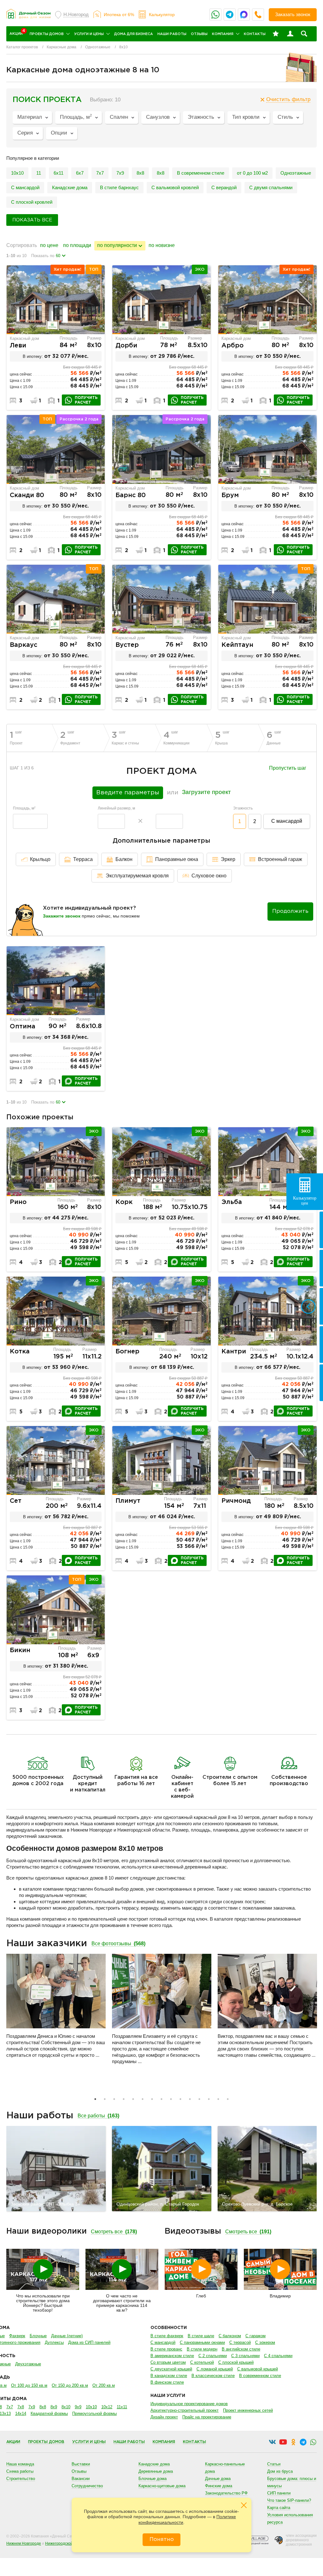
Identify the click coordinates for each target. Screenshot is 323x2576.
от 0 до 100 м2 (252, 173)
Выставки (81, 2464)
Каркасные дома (62, 47)
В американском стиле (172, 2356)
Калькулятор (162, 15)
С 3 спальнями (245, 2356)
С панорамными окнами (202, 2342)
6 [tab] (143, 2099)
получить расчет (86, 400)
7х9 (120, 173)
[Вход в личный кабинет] (290, 34)
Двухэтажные (28, 2364)
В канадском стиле (169, 2376)
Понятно (162, 2540)
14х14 (21, 2413)
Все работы (98, 2116)
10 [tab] (180, 2099)
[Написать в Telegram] (230, 15)
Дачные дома (218, 2479)
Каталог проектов (22, 47)
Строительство (21, 2479)
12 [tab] (199, 2099)
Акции (13, 2442)
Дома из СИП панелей (89, 2342)
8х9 (54, 2407)
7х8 (21, 2407)
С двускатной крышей (171, 2369)
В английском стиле (241, 2349)
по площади (77, 245)
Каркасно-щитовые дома (162, 2486)
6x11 (59, 173)
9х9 (78, 2407)
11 (39, 173)
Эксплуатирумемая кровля (137, 876)
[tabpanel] (56, 2008)
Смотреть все (114, 2232)
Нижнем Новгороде (24, 2543)
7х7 (100, 173)
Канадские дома (70, 187)
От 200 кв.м (104, 2385)
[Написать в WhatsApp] (215, 15)
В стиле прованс (166, 2349)
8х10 (66, 2407)
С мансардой (25, 187)
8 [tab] (161, 2099)
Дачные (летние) (67, 2336)
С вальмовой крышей (258, 2369)
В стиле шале (201, 2336)
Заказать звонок (293, 14)
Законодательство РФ (226, 2493)
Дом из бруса (280, 2471)
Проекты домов (47, 34)
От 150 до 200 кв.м (70, 2385)
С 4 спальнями (278, 2356)
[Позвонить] (258, 15)
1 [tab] (95, 2099)
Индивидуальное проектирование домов (189, 2404)
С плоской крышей (236, 2362)
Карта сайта (279, 2508)
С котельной (202, 2362)
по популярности (117, 245)
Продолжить (290, 911)
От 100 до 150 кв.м (29, 2385)
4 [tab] (124, 2099)
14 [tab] (218, 2099)
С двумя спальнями (271, 187)
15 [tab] (228, 2099)
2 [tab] (105, 2099)
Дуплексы (54, 2342)
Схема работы (20, 2471)
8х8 (161, 173)
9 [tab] (171, 2099)
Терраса (83, 859)
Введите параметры (128, 793)
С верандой (224, 187)
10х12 (107, 2407)
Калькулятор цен (305, 1201)
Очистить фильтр (288, 99)
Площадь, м (24, 808)
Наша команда (20, 2464)
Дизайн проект (164, 2417)
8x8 (140, 173)
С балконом (230, 2336)
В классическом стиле (213, 2376)
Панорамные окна (177, 859)
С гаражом (255, 2336)
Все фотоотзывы (118, 1944)
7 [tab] (152, 2099)
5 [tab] (133, 2099)
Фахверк (17, 2336)
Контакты (255, 34)
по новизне (162, 245)
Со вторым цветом (168, 2362)
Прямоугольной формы (94, 2413)
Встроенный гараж (280, 859)
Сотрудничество (87, 2486)
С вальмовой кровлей (175, 187)
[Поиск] (304, 34)
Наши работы (172, 34)
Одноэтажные (98, 47)
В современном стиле (201, 173)
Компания (223, 34)
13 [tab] (209, 2099)
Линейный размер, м (116, 808)
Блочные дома (153, 2479)
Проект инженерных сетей (248, 2410)
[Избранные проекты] (276, 34)
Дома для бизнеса (134, 34)
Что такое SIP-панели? (289, 2500)
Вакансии (81, 2479)
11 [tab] (190, 2099)
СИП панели (279, 2493)
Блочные (38, 2336)
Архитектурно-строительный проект (185, 2410)
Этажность (243, 808)
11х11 (122, 2407)
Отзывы (199, 34)
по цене (49, 245)
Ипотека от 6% (119, 15)
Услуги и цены (89, 34)
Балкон (124, 859)
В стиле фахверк (167, 2336)
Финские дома (219, 2486)
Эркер (228, 859)
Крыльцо (40, 859)
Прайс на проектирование (207, 2417)
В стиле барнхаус (119, 187)
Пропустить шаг (288, 768)
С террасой (240, 2342)
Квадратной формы (49, 2413)
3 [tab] (114, 2099)
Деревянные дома (156, 2471)
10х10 (17, 173)
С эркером (265, 2342)
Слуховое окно (209, 876)
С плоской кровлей (32, 202)
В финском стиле (167, 2382)
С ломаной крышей (215, 2369)
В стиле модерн (202, 2349)
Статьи (274, 2464)
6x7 (80, 173)
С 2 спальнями (213, 2356)
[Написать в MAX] (244, 15)
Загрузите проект (206, 792)
